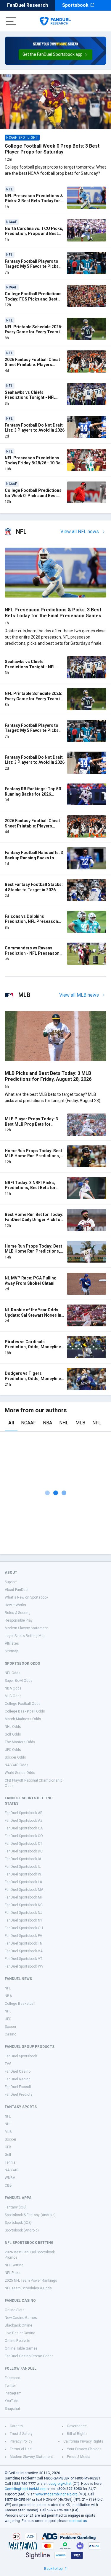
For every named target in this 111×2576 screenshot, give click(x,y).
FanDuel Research (28, 5)
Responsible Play (19, 1620)
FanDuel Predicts (19, 2095)
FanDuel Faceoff (18, 2087)
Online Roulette (17, 2341)
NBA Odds (13, 1688)
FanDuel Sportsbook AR (24, 1813)
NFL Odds (13, 1673)
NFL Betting (14, 2265)
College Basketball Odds (25, 1711)
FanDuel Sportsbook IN (23, 1874)
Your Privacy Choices (84, 2449)
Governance (77, 2426)
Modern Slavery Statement (26, 1628)
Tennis (10, 2162)
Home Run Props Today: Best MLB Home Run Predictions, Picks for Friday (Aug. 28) (33, 1156)
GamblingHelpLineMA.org (25, 2489)
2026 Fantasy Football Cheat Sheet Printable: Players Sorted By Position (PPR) (32, 365)
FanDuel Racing (18, 2079)
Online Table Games (21, 2348)
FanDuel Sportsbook (21, 2056)
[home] (55, 21)
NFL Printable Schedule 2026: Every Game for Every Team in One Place (34, 332)
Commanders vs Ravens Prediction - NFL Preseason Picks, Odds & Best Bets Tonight (32, 956)
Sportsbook (75, 5)
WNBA (10, 2178)
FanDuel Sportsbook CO (24, 1836)
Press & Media (79, 2457)
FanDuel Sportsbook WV (24, 1966)
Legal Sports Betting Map (25, 1636)
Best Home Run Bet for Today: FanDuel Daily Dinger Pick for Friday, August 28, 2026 (34, 1220)
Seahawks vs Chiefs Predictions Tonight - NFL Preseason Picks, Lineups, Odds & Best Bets (31, 400)
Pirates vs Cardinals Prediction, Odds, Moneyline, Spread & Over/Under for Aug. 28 (34, 1350)
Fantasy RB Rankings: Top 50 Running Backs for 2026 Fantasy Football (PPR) (33, 794)
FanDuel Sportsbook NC (24, 1905)
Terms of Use (21, 2449)
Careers (16, 2426)
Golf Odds (13, 1734)
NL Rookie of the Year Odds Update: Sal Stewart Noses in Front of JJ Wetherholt (33, 1315)
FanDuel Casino (18, 2071)
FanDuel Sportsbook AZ (24, 1821)
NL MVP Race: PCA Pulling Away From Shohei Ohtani (31, 1281)
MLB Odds (13, 1696)
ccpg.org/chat (60, 2484)
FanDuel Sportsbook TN (24, 1943)
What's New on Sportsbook (26, 1597)
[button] (55, 55)
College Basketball (20, 2004)
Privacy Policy (21, 2441)
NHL (64, 1423)
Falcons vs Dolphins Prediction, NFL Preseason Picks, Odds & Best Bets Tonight (31, 924)
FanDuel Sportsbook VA (24, 1951)
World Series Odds (20, 1773)
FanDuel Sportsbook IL (23, 1867)
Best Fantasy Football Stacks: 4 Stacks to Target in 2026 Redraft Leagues (34, 890)
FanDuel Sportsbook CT (24, 1844)
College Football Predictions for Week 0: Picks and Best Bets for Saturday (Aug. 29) (33, 496)
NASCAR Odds (17, 1765)
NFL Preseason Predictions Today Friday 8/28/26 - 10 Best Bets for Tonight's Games (34, 463)
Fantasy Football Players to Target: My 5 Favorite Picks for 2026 (32, 266)
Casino (11, 2034)
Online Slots (15, 2310)
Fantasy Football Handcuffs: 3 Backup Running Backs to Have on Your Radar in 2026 (34, 858)
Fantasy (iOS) (16, 2207)
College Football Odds (23, 1704)
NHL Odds (13, 1727)
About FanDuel (17, 1590)
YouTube (12, 2401)
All (11, 1423)
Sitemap (11, 1651)
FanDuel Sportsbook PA (23, 1936)
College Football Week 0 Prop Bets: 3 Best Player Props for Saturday (52, 149)
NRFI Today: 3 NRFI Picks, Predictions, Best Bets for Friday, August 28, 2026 (30, 1188)
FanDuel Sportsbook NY (24, 1920)
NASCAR (12, 2170)
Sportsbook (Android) (22, 2230)
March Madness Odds (23, 1719)
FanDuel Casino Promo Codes (29, 2356)
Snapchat (12, 2409)
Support (11, 1582)
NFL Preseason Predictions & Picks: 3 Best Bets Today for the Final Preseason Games (34, 201)
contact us (78, 2521)
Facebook (13, 2378)
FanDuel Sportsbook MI (23, 1897)
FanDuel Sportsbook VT (24, 1959)
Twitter (10, 2386)
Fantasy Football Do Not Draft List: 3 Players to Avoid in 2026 (35, 428)
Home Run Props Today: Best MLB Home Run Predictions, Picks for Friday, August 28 (33, 1251)
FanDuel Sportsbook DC (24, 1851)
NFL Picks (13, 2273)
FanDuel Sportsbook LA (23, 1882)
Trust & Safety (21, 2434)
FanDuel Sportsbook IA (23, 1859)
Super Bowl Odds (19, 1681)
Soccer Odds (15, 1757)
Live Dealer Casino (20, 2333)
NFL (97, 1423)
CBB (8, 2185)
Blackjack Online (18, 2325)
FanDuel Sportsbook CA (24, 1828)
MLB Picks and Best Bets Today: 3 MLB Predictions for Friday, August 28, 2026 (48, 1076)
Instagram (13, 2393)
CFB (8, 2147)
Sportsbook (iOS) (18, 2223)
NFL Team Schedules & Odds (28, 2288)
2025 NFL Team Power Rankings (31, 2280)
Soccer (11, 2027)
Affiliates (12, 1643)
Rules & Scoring (18, 1613)
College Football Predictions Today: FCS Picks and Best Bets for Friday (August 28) (33, 299)
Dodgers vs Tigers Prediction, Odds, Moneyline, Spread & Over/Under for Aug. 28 (34, 1381)
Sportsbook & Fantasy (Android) (30, 2215)
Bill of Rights (77, 2434)
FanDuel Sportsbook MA (24, 1890)
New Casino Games (21, 2318)
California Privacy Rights (83, 2441)
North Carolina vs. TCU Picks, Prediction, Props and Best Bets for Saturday (34, 234)
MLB (80, 1423)
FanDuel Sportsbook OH (24, 1928)
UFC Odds (13, 1750)
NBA (48, 1423)
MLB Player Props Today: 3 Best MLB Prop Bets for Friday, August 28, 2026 (31, 1124)
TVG (8, 2064)
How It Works (15, 1605)
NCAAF (28, 1423)
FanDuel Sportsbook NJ (24, 1913)
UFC (8, 2019)
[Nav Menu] (11, 21)
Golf (8, 2155)
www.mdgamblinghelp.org (57, 2494)
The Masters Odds (20, 1742)
